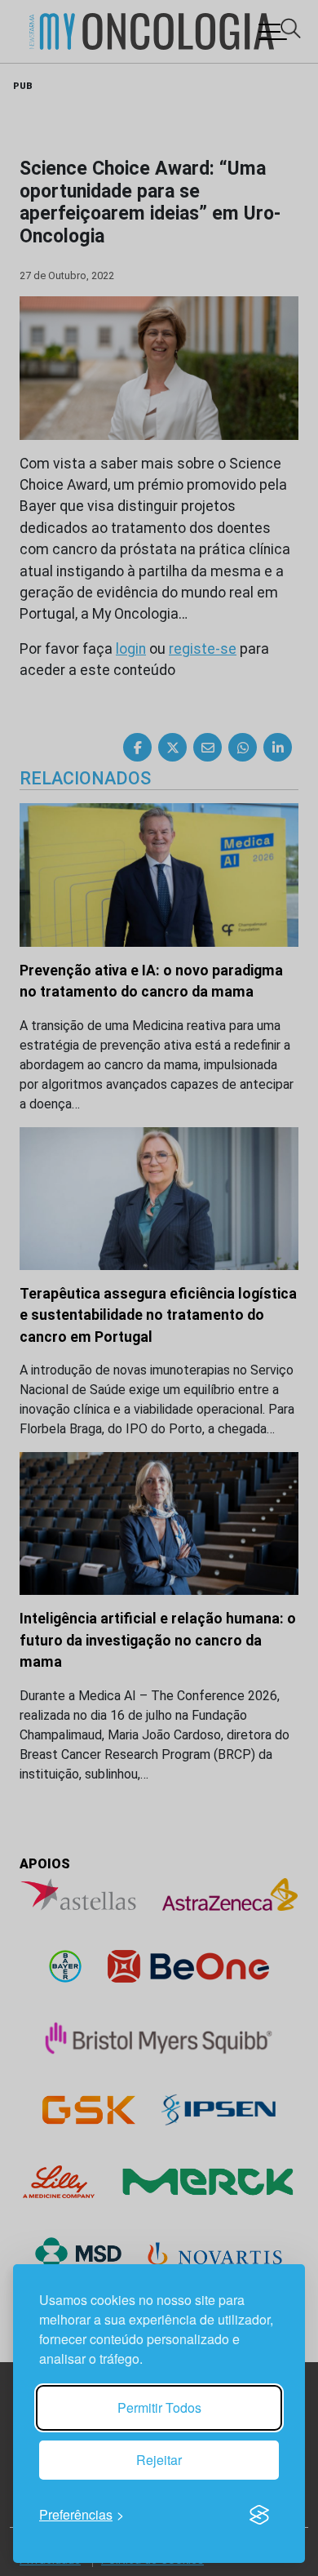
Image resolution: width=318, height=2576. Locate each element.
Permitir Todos (159, 2407)
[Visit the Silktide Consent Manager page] (259, 2515)
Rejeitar (159, 2460)
